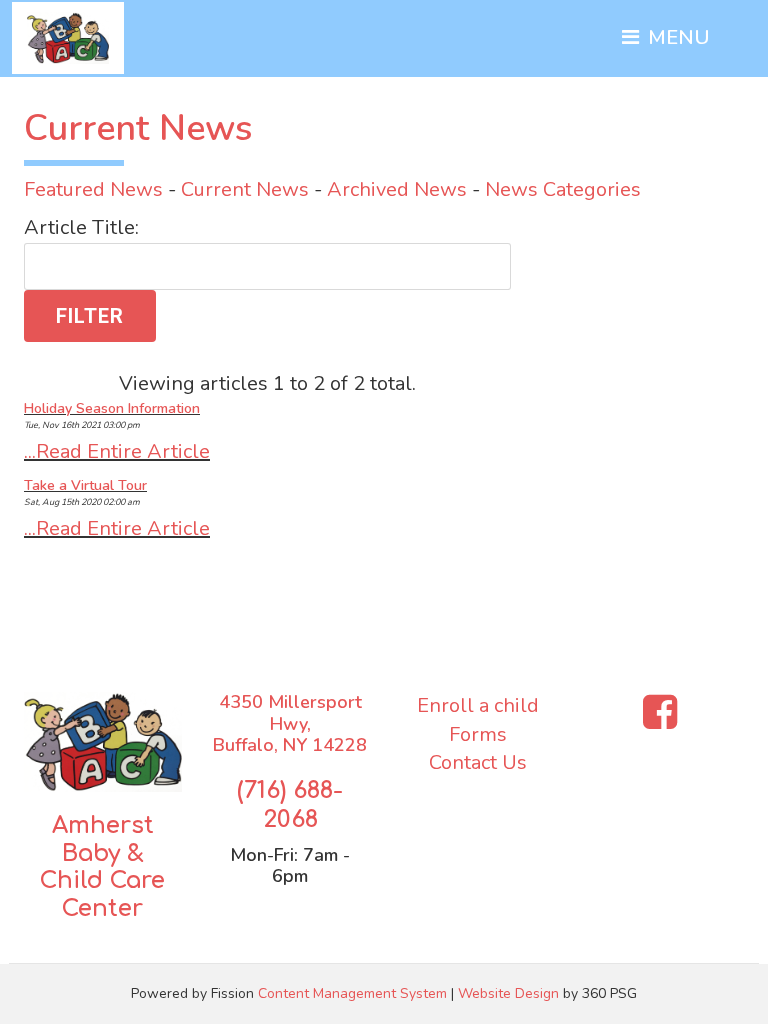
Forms (478, 734)
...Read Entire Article (117, 451)
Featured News (93, 189)
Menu (676, 37)
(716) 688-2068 (290, 805)
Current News (245, 189)
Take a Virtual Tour (85, 485)
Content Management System (352, 993)
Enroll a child (478, 705)
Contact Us (478, 762)
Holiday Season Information (112, 408)
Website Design (508, 993)
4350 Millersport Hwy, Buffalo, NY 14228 (290, 723)
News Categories (563, 189)
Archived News (397, 189)
